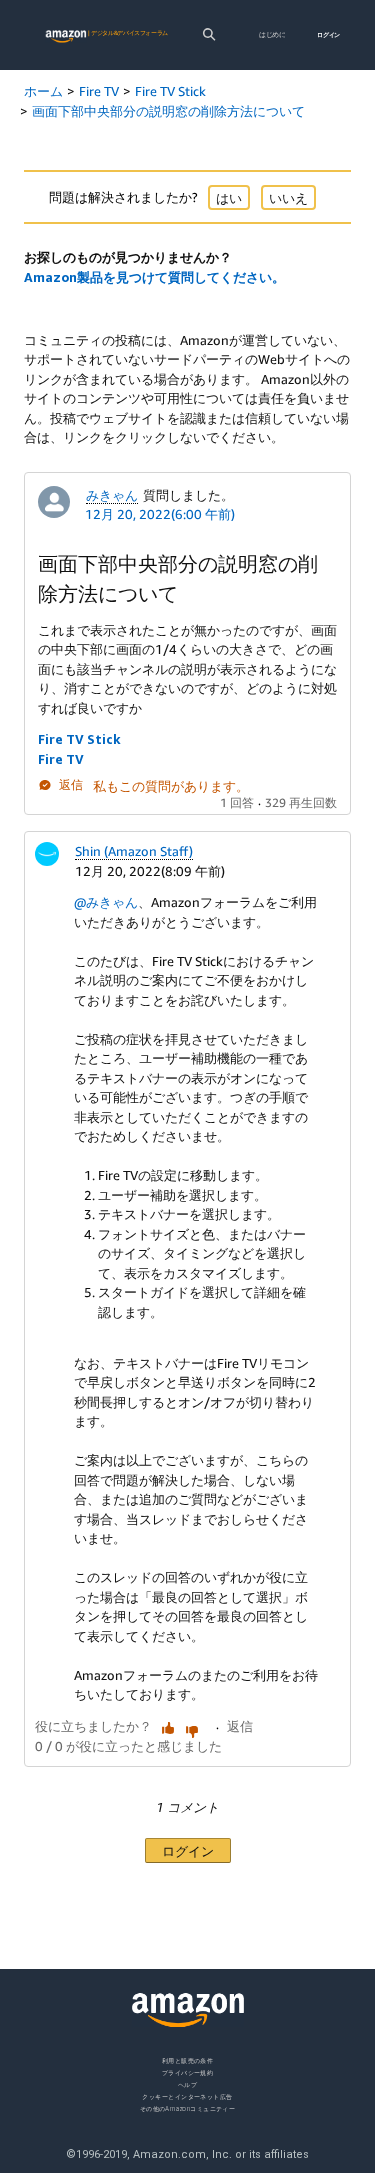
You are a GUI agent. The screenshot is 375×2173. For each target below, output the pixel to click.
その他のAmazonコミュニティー (188, 2108)
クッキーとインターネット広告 (187, 2096)
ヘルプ (187, 2084)
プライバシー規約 (188, 2072)
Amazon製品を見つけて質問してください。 (154, 277)
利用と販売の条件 (188, 2060)
